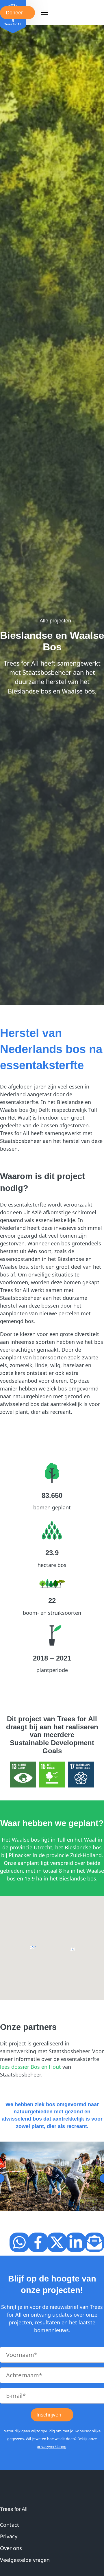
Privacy (9, 2536)
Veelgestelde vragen (25, 2560)
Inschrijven (49, 2415)
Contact (10, 2525)
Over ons (11, 2548)
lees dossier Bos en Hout (30, 2067)
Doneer (14, 13)
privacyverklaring (52, 2446)
